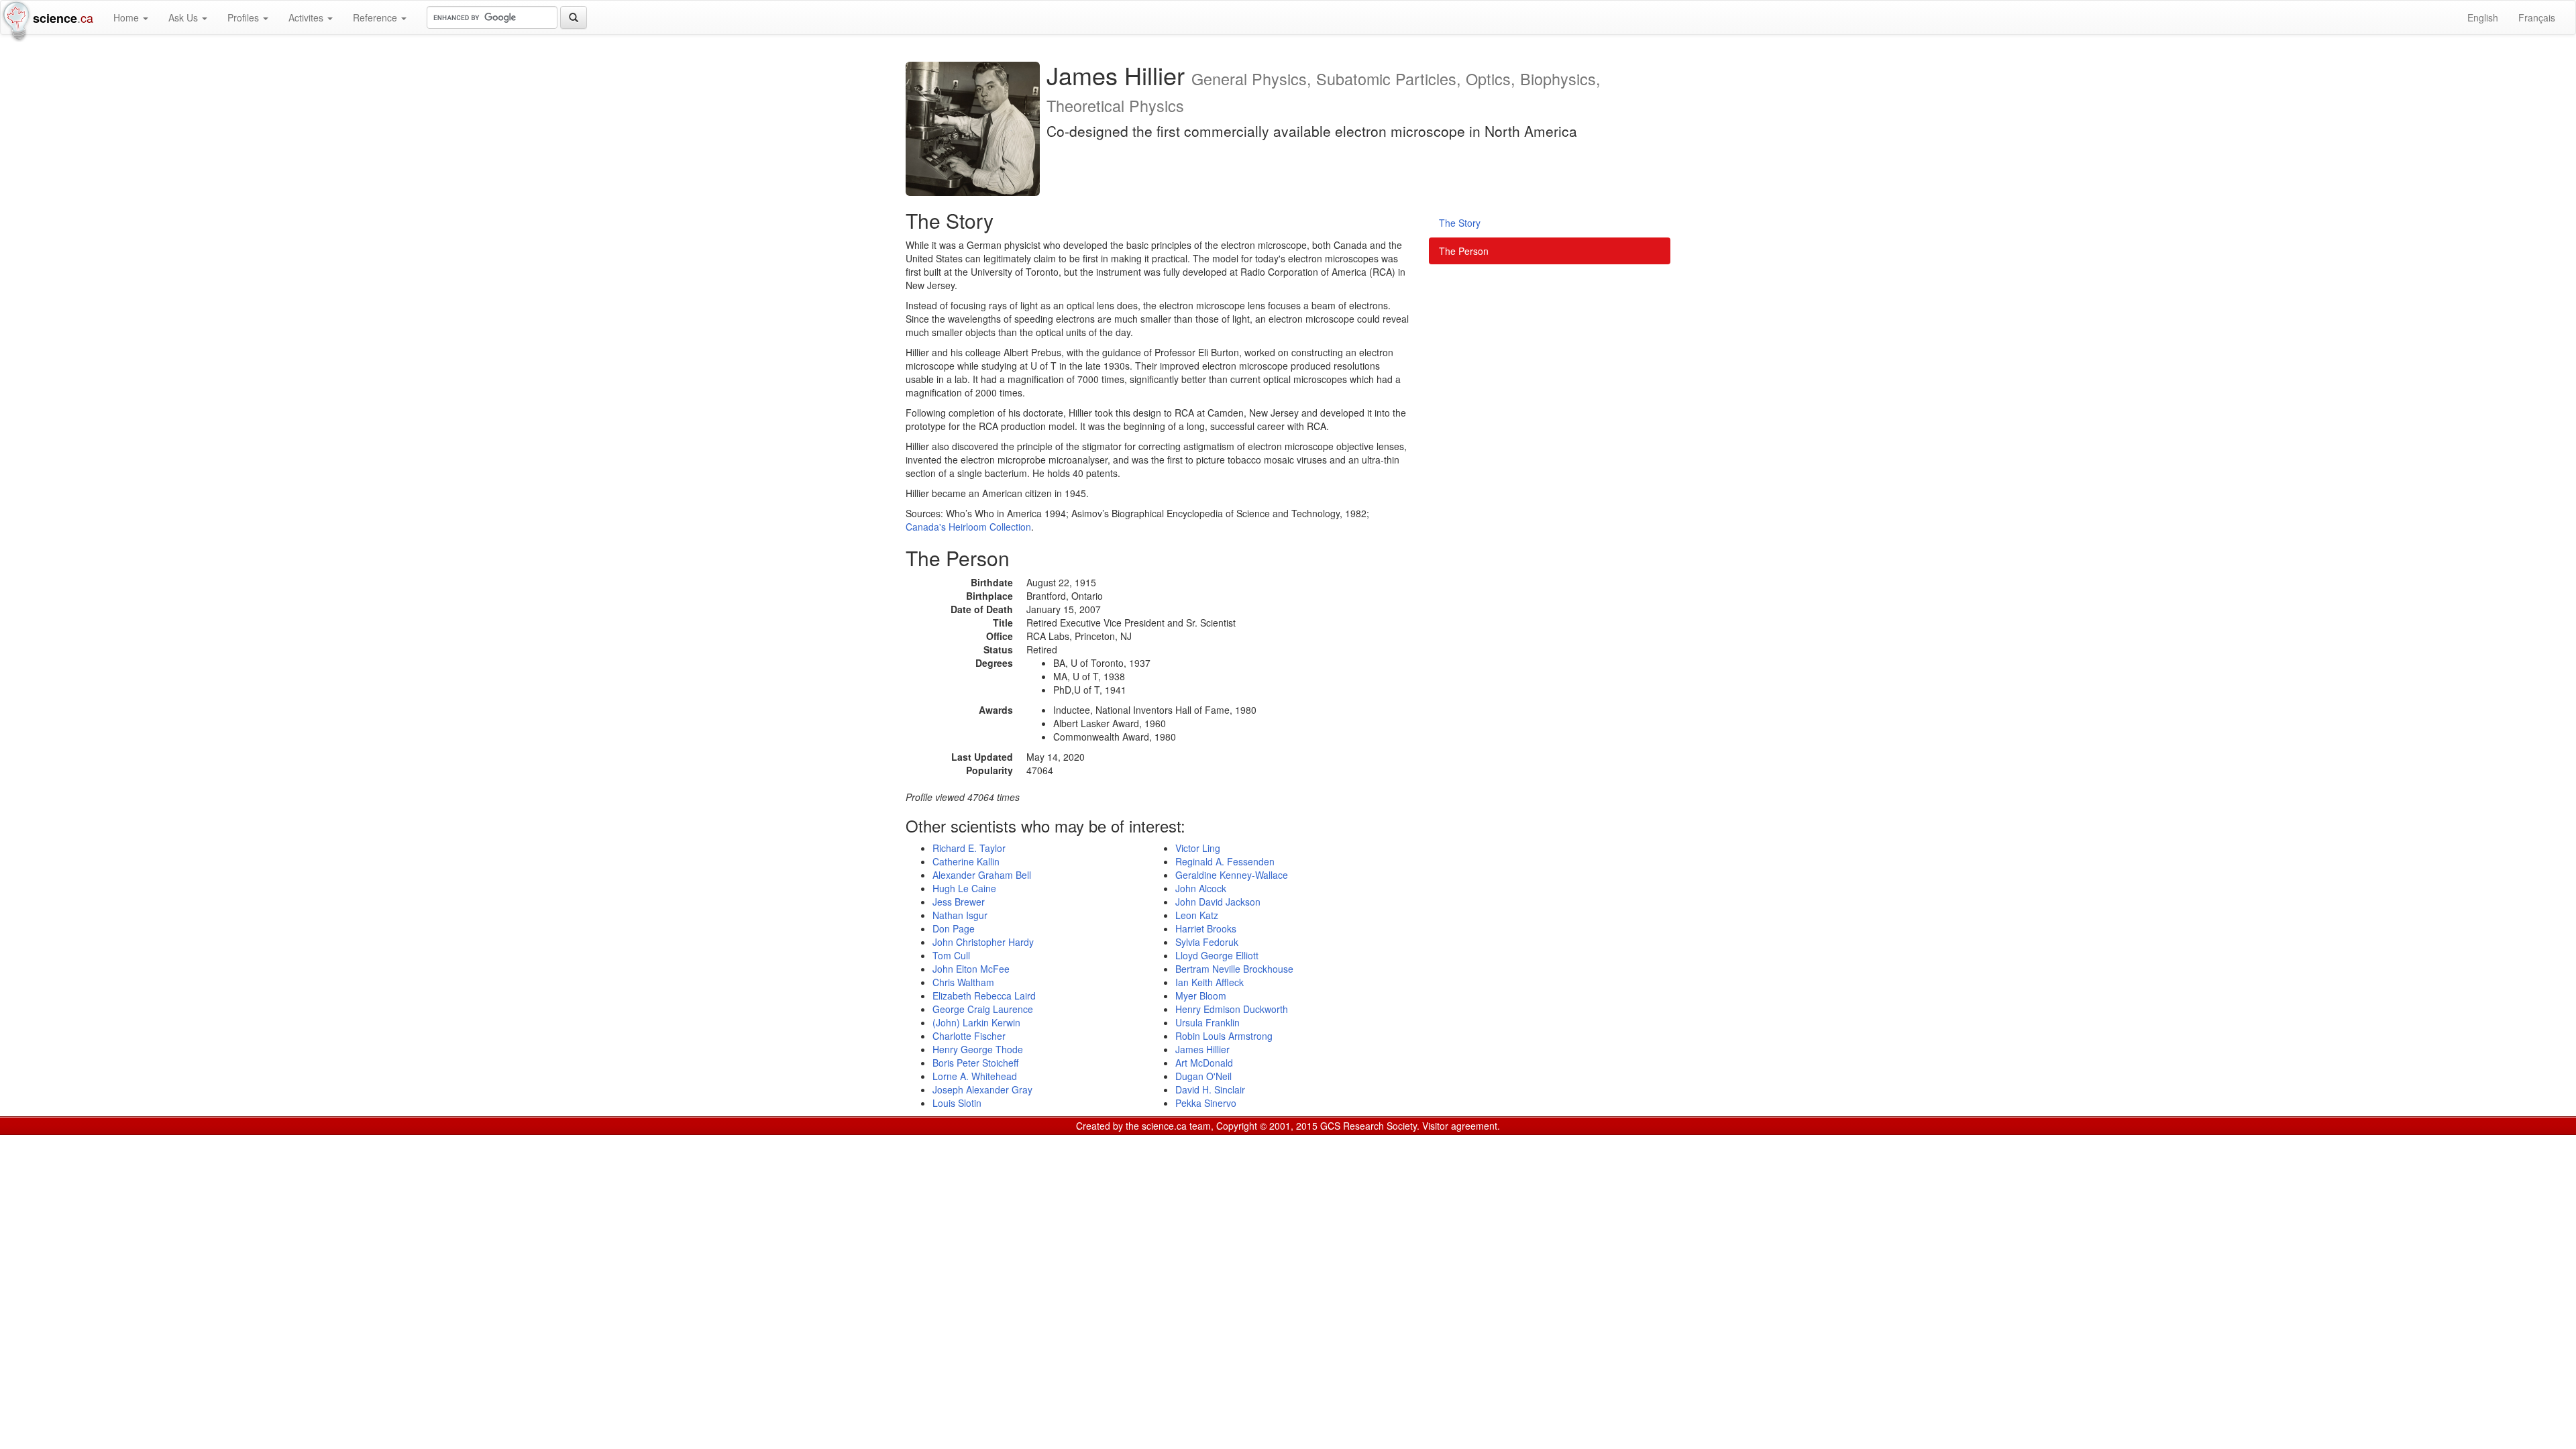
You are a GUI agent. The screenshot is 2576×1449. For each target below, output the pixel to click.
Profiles (245, 17)
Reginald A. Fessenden (1225, 861)
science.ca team (1176, 1126)
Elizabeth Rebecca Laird (984, 996)
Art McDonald (1204, 1063)
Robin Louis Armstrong (1224, 1036)
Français (2537, 17)
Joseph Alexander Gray (982, 1089)
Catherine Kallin (966, 861)
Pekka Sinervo (1206, 1103)
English (2483, 17)
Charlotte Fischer (969, 1036)
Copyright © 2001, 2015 (1267, 1126)
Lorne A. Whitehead (975, 1076)
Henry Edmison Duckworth (1232, 1009)
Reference (376, 17)
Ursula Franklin (1207, 1022)
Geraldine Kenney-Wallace (1232, 875)
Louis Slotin (957, 1103)
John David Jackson (1218, 902)
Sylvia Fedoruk (1207, 942)
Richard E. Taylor (969, 848)
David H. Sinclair (1210, 1089)
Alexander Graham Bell (982, 875)
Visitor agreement (1460, 1126)
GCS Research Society (1368, 1126)
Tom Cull (951, 955)
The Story (1460, 223)
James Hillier (1202, 1049)
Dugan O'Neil (1203, 1076)
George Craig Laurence (983, 1009)
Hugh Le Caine (964, 888)
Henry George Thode (978, 1049)
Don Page (954, 928)
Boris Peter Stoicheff (975, 1063)
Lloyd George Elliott (1217, 955)
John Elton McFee (971, 969)
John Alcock (1201, 888)
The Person (1464, 251)
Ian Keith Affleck (1210, 982)
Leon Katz (1197, 915)
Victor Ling (1198, 848)
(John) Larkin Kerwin (976, 1022)
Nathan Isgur (960, 915)
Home (127, 17)
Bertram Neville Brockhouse (1234, 969)
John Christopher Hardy (983, 942)
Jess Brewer (959, 902)
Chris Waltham (963, 982)
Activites (307, 17)
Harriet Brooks (1206, 928)
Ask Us (184, 17)
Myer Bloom (1201, 996)
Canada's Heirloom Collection (968, 527)
